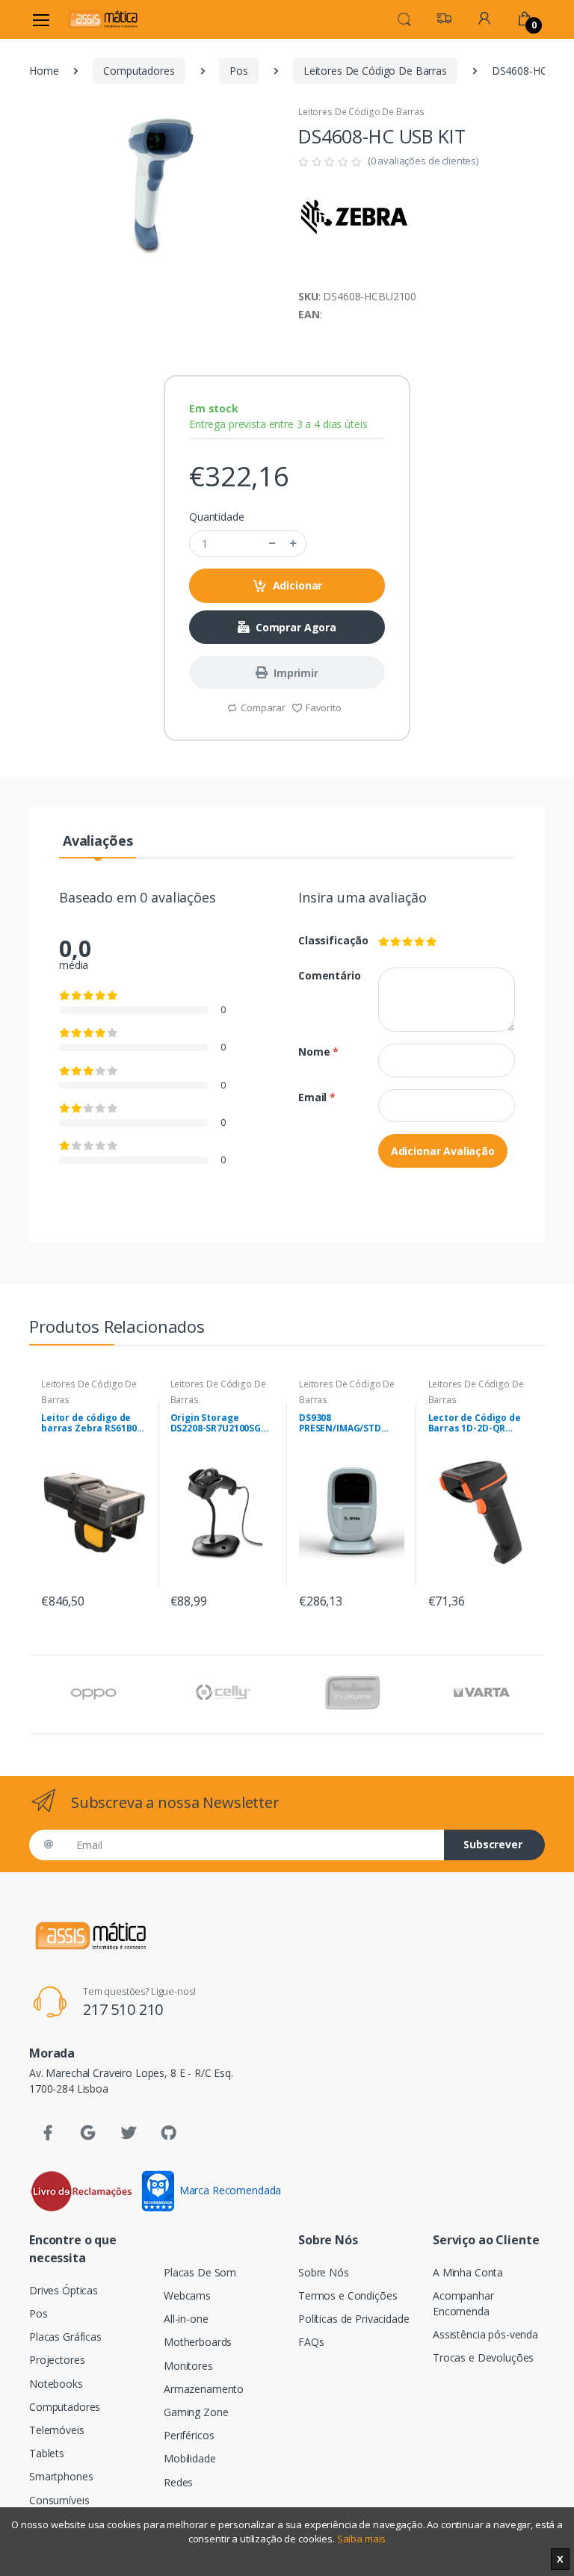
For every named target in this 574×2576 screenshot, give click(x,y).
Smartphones (61, 2476)
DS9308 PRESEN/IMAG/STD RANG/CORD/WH (340, 1423)
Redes (178, 2482)
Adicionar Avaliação (443, 1151)
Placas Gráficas (65, 2337)
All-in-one (186, 2319)
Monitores (188, 2366)
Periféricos (189, 2435)
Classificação (327, 940)
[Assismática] (103, 19)
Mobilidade (190, 2458)
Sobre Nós (324, 2272)
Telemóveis (57, 2430)
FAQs (311, 2342)
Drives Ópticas (64, 2290)
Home (44, 71)
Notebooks (56, 2384)
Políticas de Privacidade (354, 2319)
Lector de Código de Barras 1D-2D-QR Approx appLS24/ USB (476, 1423)
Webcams (187, 2295)
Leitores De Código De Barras (375, 71)
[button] (404, 18)
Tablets (47, 2453)
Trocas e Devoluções (483, 2357)
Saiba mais (362, 2539)
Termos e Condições (348, 2295)
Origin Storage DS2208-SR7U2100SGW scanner (220, 1423)
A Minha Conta (468, 2272)
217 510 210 (123, 2009)
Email (317, 1097)
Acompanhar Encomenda (463, 2303)
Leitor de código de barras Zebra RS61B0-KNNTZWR (91, 1423)
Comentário (327, 975)
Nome (318, 1052)
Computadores (139, 71)
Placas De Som (200, 2272)
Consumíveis (59, 2500)
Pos (239, 71)
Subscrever (493, 1844)
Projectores (57, 2360)
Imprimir (296, 673)
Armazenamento (204, 2389)
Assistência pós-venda (485, 2334)
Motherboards (198, 2342)
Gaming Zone (196, 2412)
